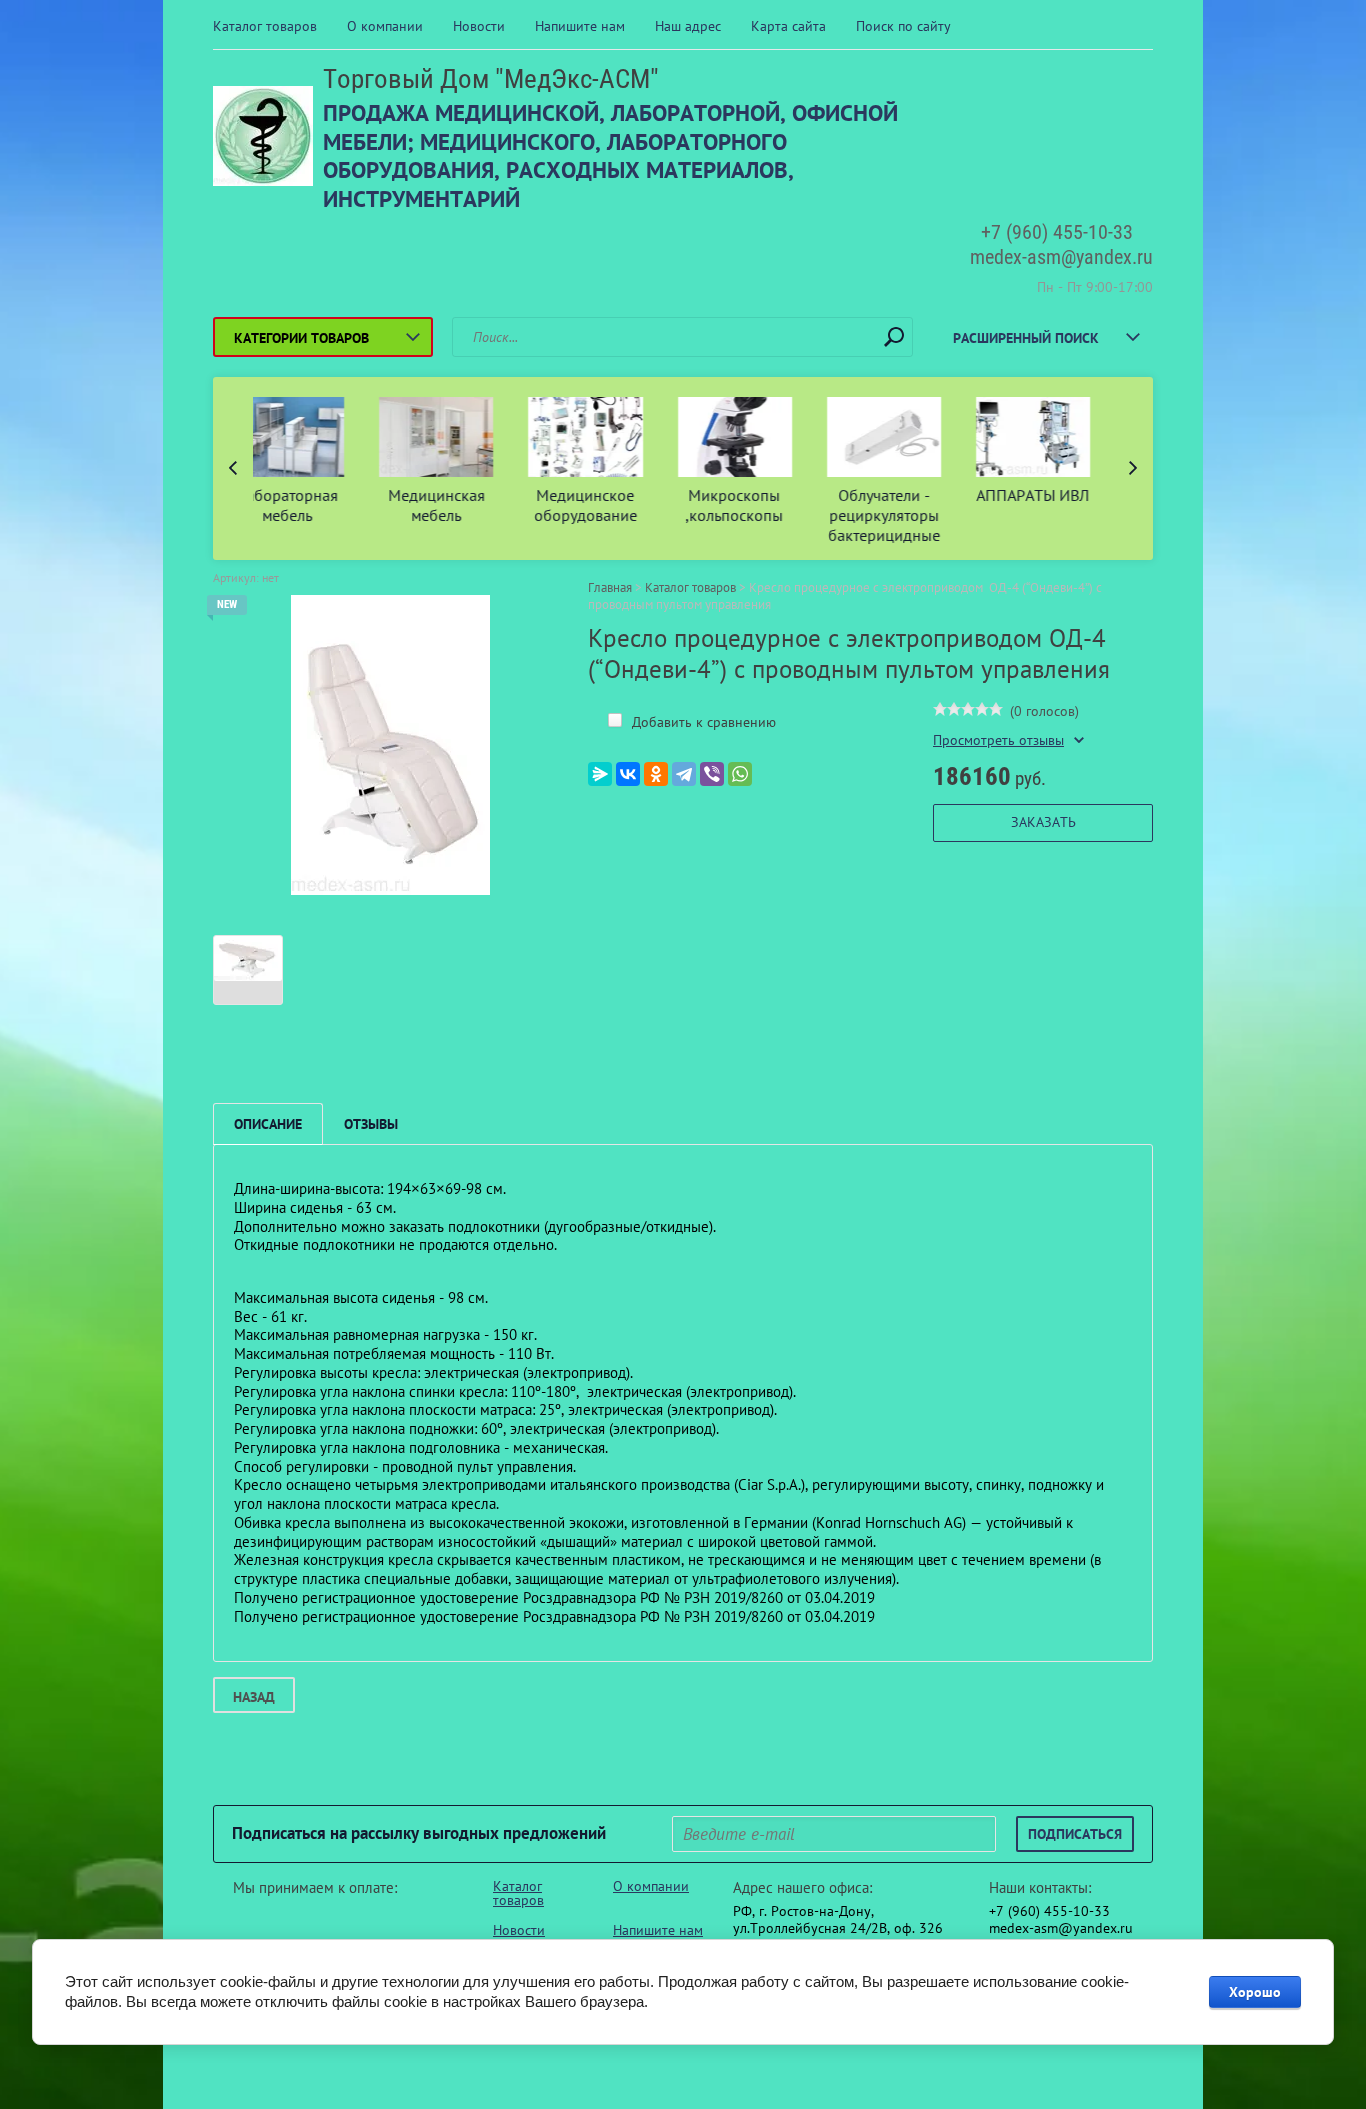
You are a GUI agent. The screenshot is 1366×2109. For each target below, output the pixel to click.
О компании (385, 26)
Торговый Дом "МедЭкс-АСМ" (491, 79)
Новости (479, 26)
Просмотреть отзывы (998, 740)
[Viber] (712, 774)
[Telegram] (684, 774)
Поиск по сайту (903, 26)
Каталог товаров (265, 26)
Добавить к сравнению (702, 722)
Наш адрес (688, 26)
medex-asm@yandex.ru (1061, 257)
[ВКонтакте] (628, 774)
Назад (254, 1697)
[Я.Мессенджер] (600, 774)
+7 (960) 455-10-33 (1057, 232)
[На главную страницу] (263, 138)
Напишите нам (580, 26)
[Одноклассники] (656, 774)
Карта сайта (788, 26)
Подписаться (1075, 1834)
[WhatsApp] (740, 774)
